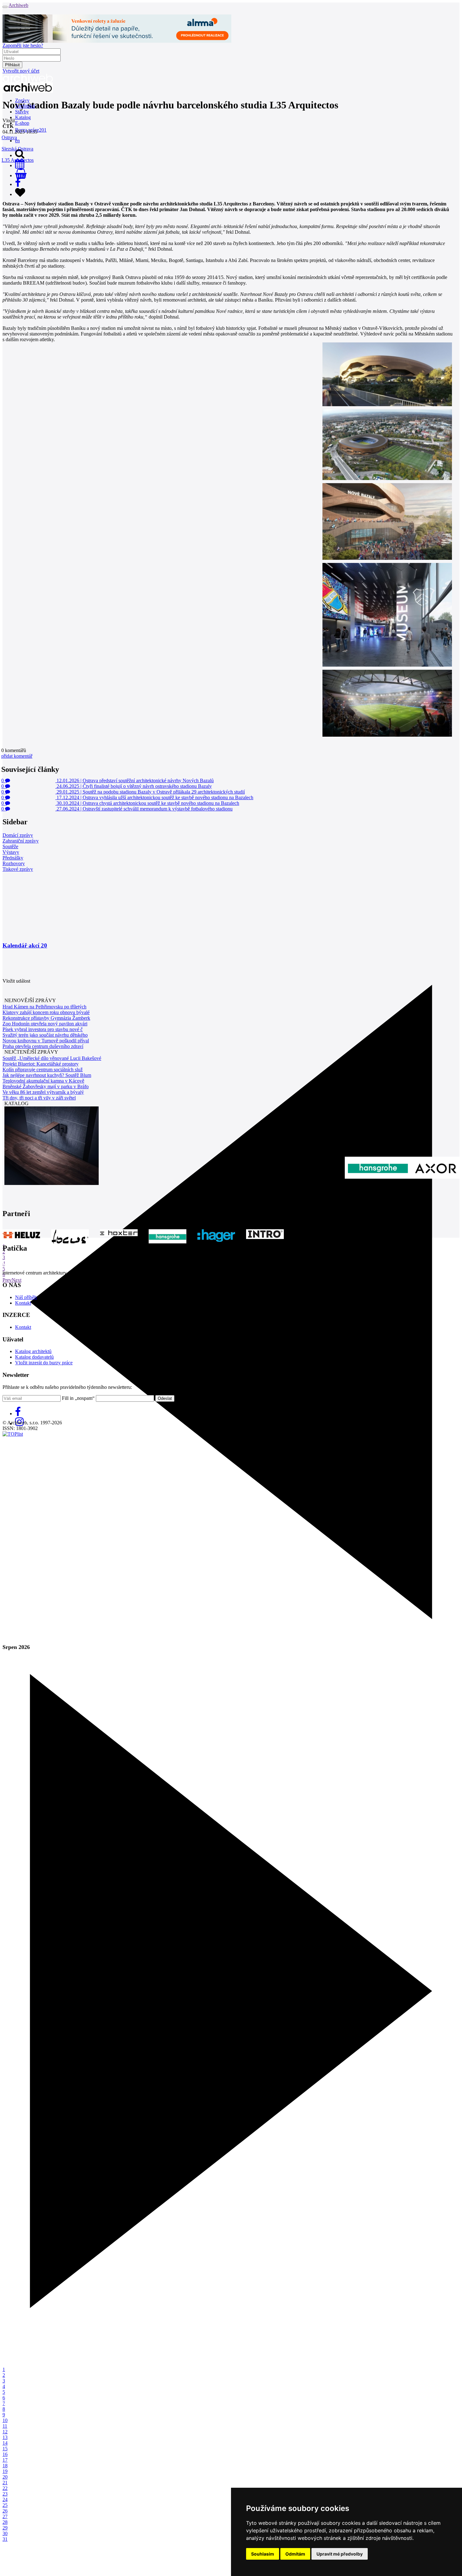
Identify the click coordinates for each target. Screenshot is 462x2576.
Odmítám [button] (295, 2554)
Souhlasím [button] (263, 2554)
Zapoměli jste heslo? (23, 45)
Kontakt (23, 1303)
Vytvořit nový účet (21, 71)
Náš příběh (26, 1297)
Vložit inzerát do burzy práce (44, 1363)
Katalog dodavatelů (34, 1357)
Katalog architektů (33, 1351)
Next (16, 1280)
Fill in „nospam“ (78, 1398)
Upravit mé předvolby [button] (340, 2554)
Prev (7, 1280)
